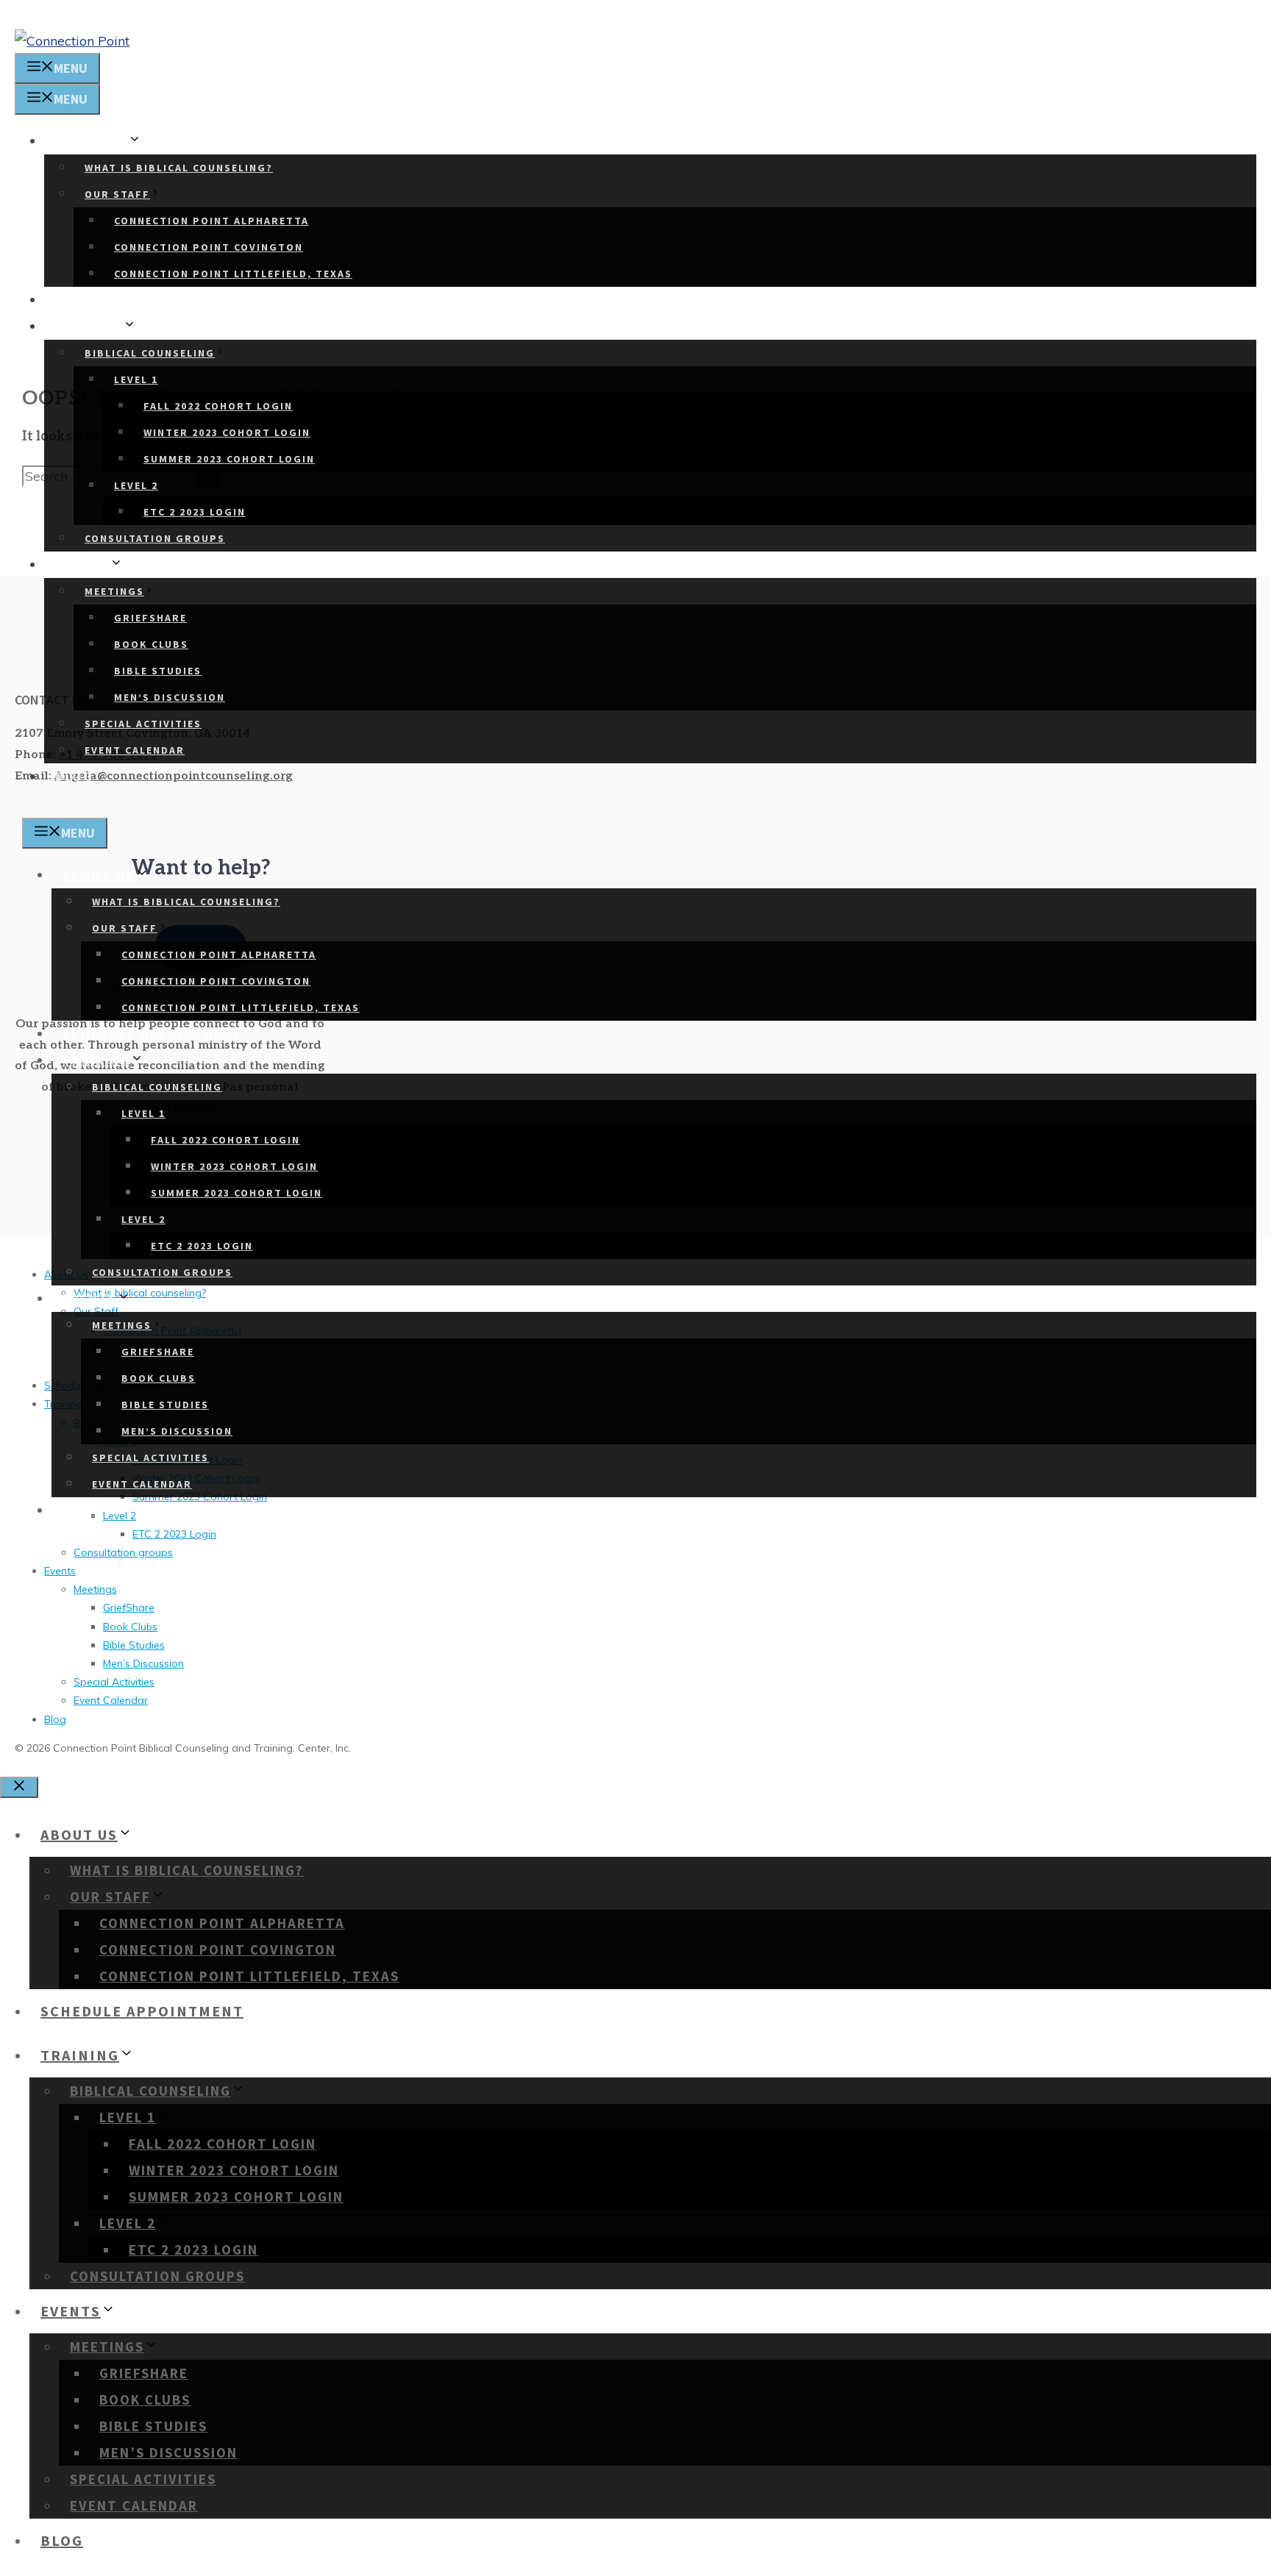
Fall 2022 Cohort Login (218, 406)
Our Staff (117, 194)
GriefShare (150, 618)
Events (82, 564)
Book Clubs (151, 644)
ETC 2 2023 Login (195, 512)
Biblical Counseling (150, 353)
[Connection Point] (72, 41)
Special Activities (143, 724)
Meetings (114, 591)
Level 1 (136, 379)
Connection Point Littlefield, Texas (233, 274)
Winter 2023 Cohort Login (227, 432)
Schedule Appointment (145, 300)
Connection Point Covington (209, 247)
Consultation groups (155, 538)
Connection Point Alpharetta (211, 221)
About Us (92, 141)
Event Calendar (135, 750)
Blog (74, 776)
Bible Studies (158, 671)
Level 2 (136, 485)
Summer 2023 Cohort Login (229, 459)
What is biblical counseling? (179, 168)
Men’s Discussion (170, 697)
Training (89, 326)
